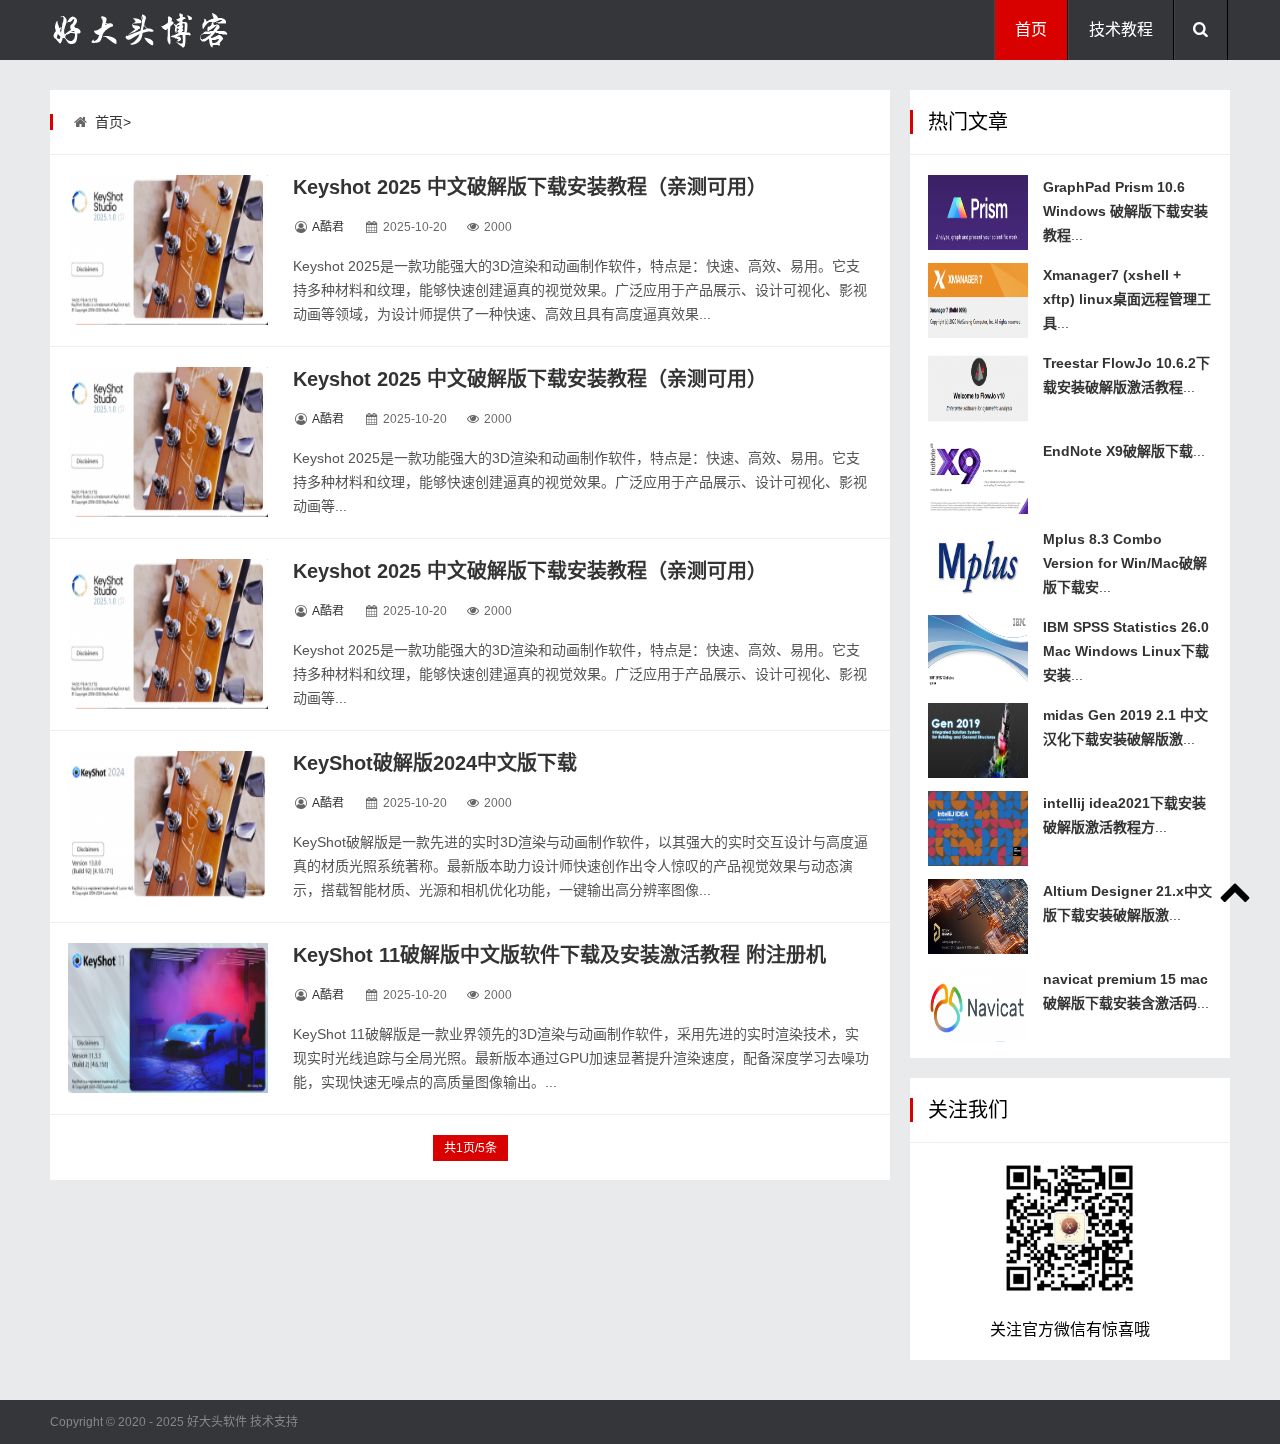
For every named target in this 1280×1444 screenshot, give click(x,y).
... (1125, 211)
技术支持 (274, 1422)
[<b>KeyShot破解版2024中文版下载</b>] (168, 826)
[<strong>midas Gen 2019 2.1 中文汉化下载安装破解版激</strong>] (978, 740)
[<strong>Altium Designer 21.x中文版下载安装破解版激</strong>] (978, 916)
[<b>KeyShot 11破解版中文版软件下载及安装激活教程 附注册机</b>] (168, 1018)
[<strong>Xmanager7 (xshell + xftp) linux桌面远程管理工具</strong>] (978, 300)
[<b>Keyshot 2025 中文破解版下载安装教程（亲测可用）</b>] (168, 250)
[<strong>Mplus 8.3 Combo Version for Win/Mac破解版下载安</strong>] (978, 564)
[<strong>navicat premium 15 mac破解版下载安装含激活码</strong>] (978, 1004)
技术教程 (1121, 29)
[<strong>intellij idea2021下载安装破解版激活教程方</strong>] (978, 828)
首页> (113, 122)
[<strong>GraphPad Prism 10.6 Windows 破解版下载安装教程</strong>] (978, 212)
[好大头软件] (150, 30)
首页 (1031, 29)
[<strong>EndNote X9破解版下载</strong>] (978, 476)
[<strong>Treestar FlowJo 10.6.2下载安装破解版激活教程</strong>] (978, 388)
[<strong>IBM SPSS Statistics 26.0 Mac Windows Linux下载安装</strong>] (978, 652)
